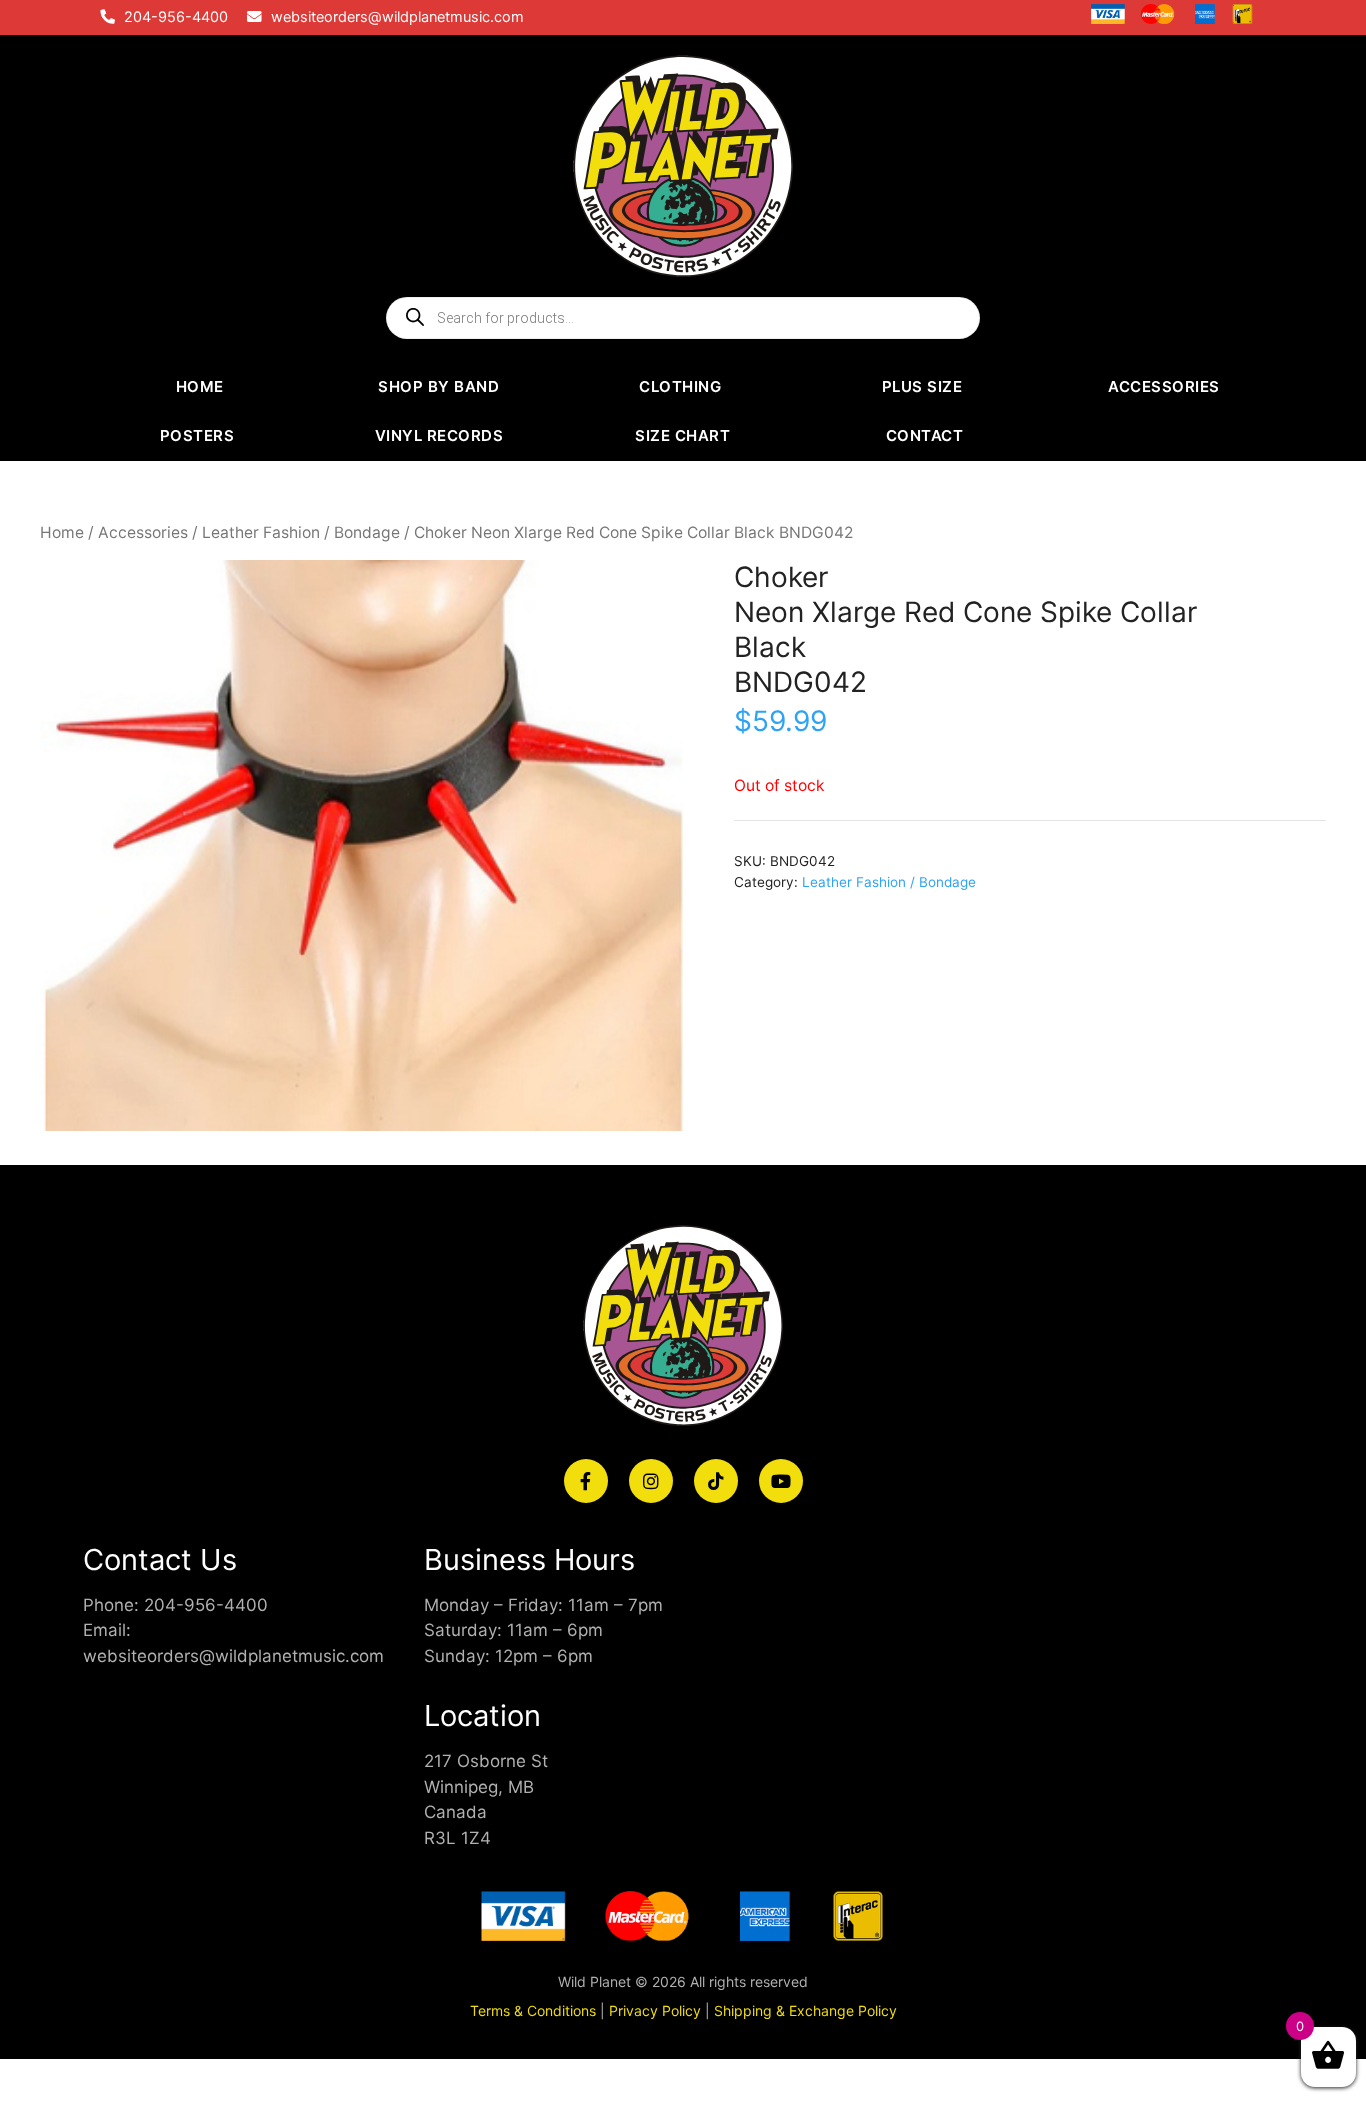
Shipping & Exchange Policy (805, 2010)
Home (62, 532)
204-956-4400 (176, 17)
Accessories (143, 532)
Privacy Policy (655, 2010)
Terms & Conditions (533, 2010)
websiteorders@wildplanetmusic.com (397, 17)
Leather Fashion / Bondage (301, 532)
